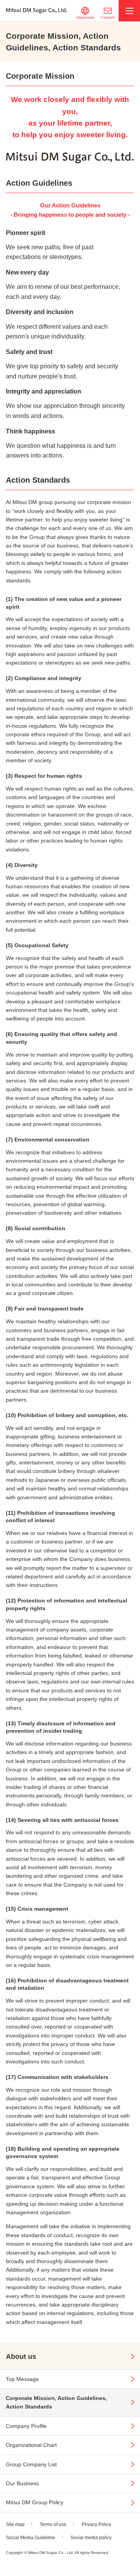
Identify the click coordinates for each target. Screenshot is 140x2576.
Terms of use (53, 2524)
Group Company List (31, 2464)
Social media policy (91, 2538)
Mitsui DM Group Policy (35, 2502)
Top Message (22, 2379)
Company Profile (26, 2426)
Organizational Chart (31, 2445)
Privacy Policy (96, 2524)
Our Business (22, 2483)
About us (21, 2357)
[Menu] (129, 11)
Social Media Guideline (31, 2538)
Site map (15, 2524)
